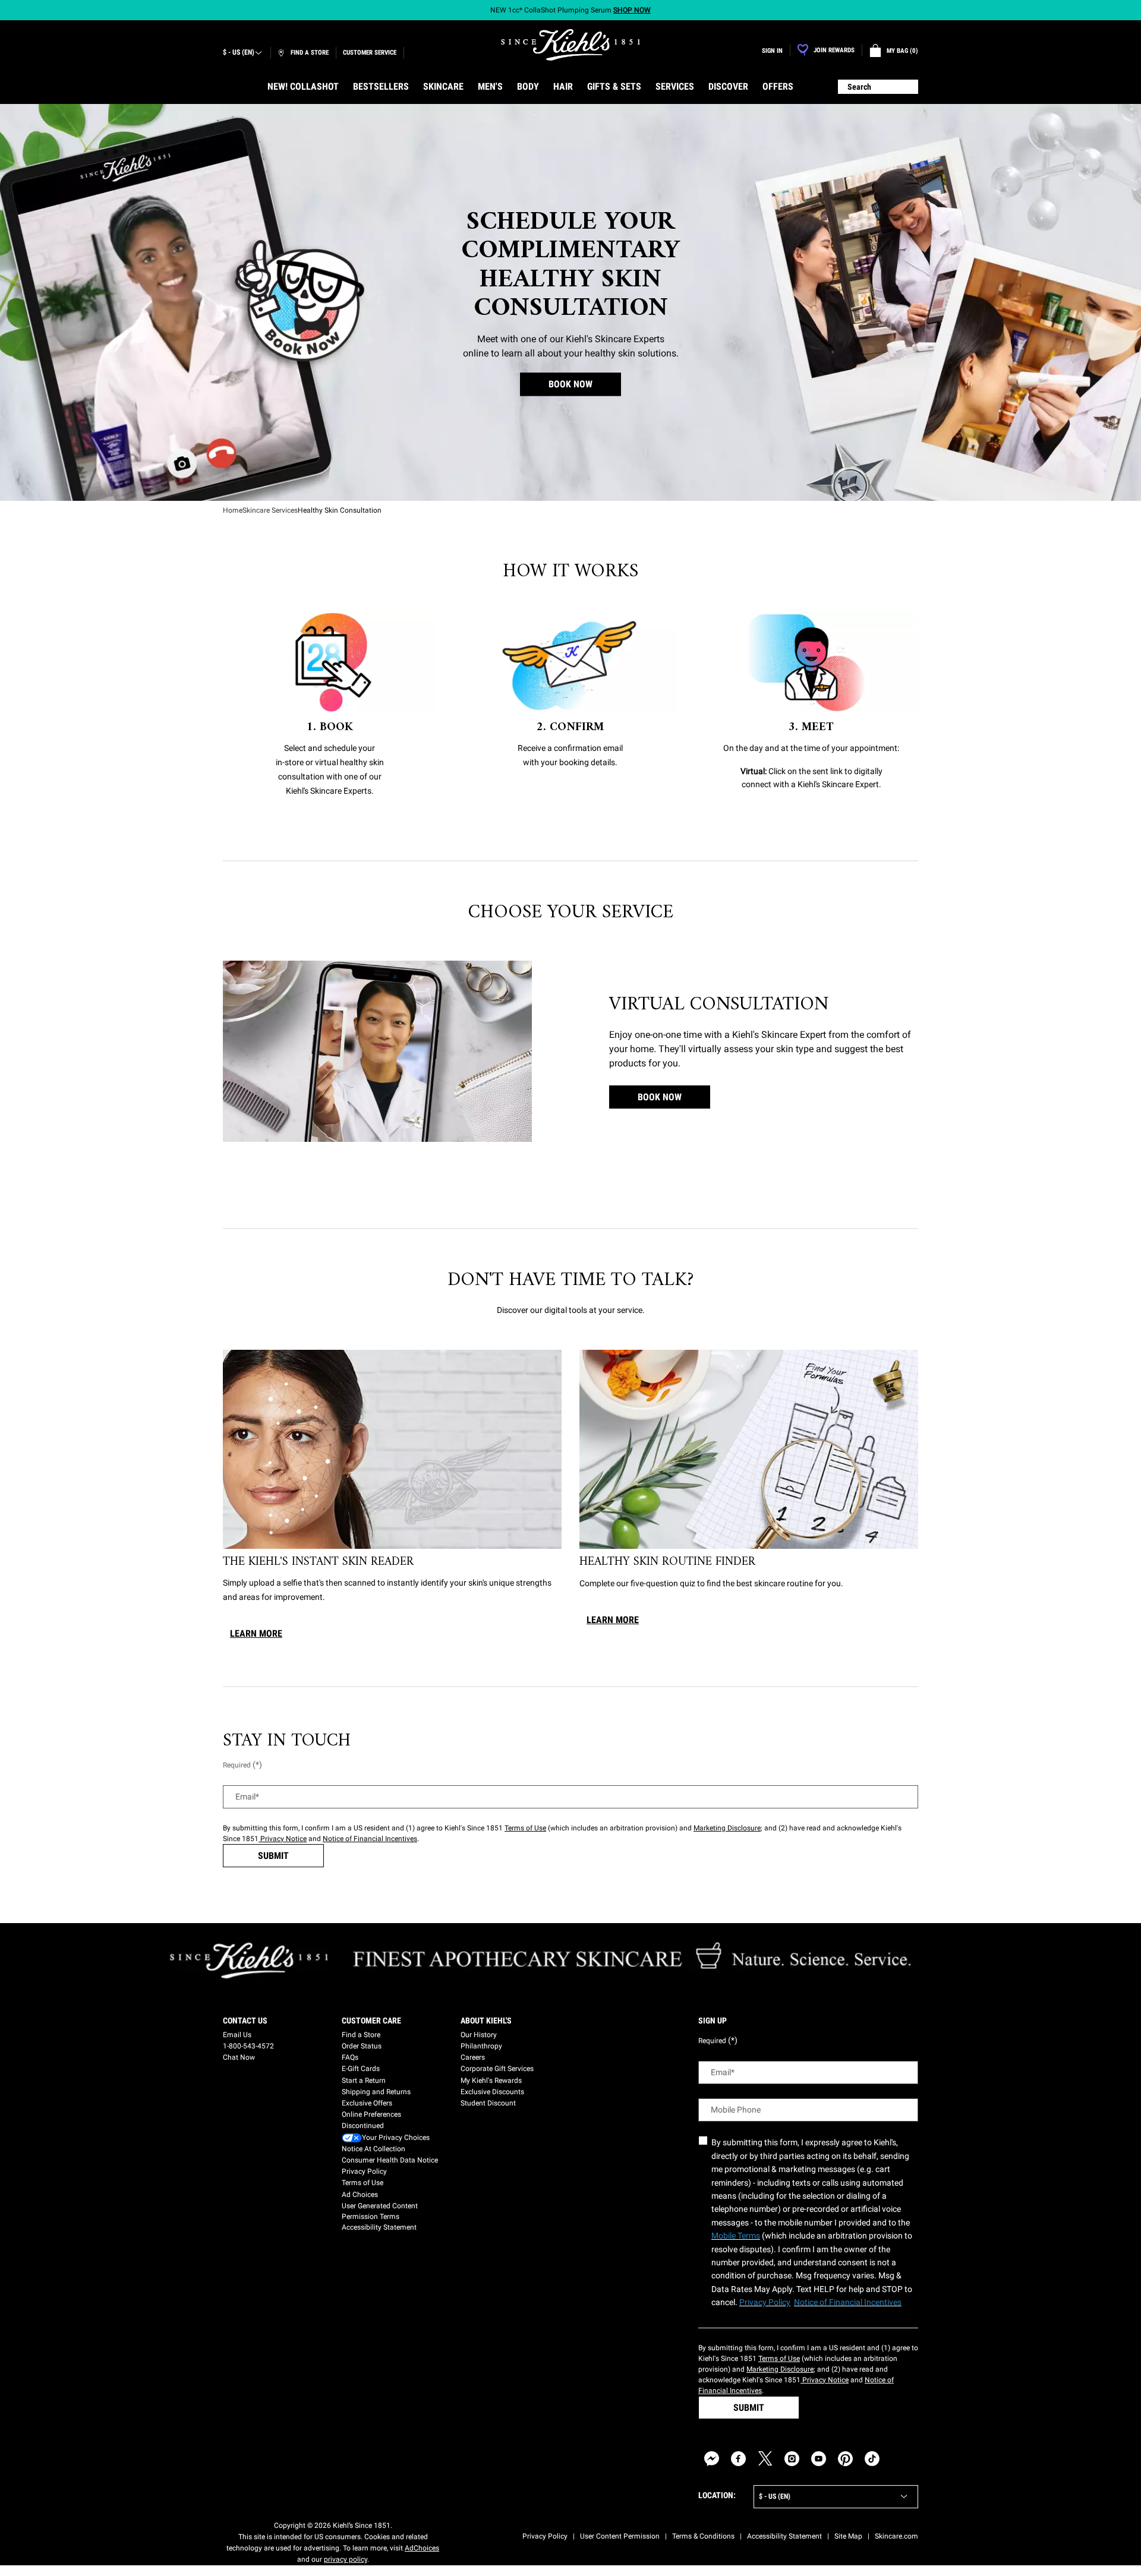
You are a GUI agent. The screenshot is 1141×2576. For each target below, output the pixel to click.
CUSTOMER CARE (371, 2021)
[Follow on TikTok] (872, 2459)
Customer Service (370, 53)
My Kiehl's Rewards (491, 2081)
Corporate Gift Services (497, 2069)
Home (233, 510)
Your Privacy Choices (396, 2138)
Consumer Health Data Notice (390, 2160)
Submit (273, 1856)
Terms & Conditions (703, 2536)
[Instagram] (792, 2459)
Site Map (848, 2536)
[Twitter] (765, 2459)
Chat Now (239, 2057)
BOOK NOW (570, 385)
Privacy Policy (364, 2171)
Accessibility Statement (379, 2227)
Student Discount (488, 2103)
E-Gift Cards (361, 2069)
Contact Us (245, 2021)
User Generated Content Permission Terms (380, 2211)
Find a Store (361, 2035)
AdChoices (422, 2548)
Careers (473, 2057)
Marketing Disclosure (727, 1828)
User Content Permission (620, 2536)
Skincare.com (896, 2536)
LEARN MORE (256, 1633)
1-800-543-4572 (248, 2046)
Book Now (660, 1097)
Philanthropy (481, 2046)
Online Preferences (371, 2114)
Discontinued (363, 2126)
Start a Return (364, 2081)
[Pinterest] (845, 2459)
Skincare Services (270, 510)
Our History (479, 2035)
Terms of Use (525, 1828)
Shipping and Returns (376, 2092)
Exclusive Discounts (492, 2092)
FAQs (350, 2057)
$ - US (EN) (239, 52)
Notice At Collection (373, 2149)
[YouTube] (819, 2459)
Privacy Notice (283, 1839)
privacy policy (346, 2559)
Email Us (237, 2035)
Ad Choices (360, 2195)
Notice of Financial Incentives (370, 1839)
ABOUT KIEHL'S (486, 2021)
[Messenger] (712, 2459)
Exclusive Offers (367, 2103)
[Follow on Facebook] (738, 2459)
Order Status (362, 2046)
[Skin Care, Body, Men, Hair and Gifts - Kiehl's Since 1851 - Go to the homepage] (570, 45)
